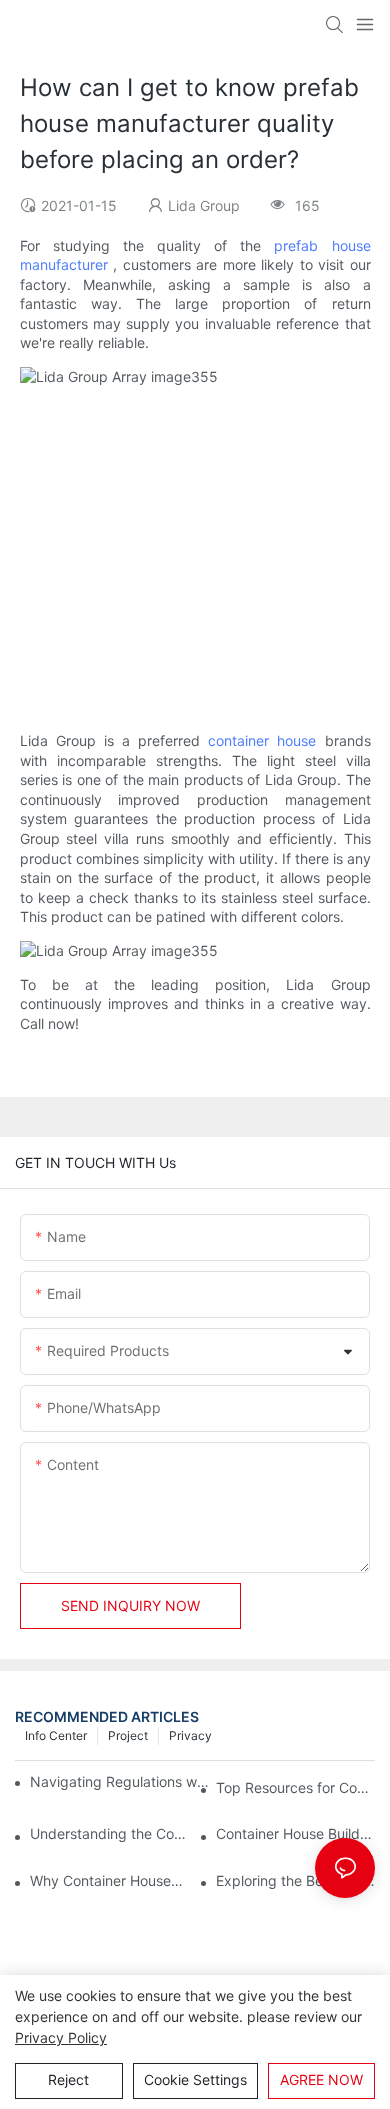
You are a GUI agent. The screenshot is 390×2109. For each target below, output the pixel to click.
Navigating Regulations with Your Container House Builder (120, 1781)
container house (262, 740)
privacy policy (61, 2037)
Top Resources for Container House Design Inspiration (295, 1787)
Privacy (190, 1735)
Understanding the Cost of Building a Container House (109, 1833)
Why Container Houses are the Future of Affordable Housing (109, 1880)
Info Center (56, 1735)
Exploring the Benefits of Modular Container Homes (295, 1880)
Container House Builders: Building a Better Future (295, 1833)
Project (128, 1735)
